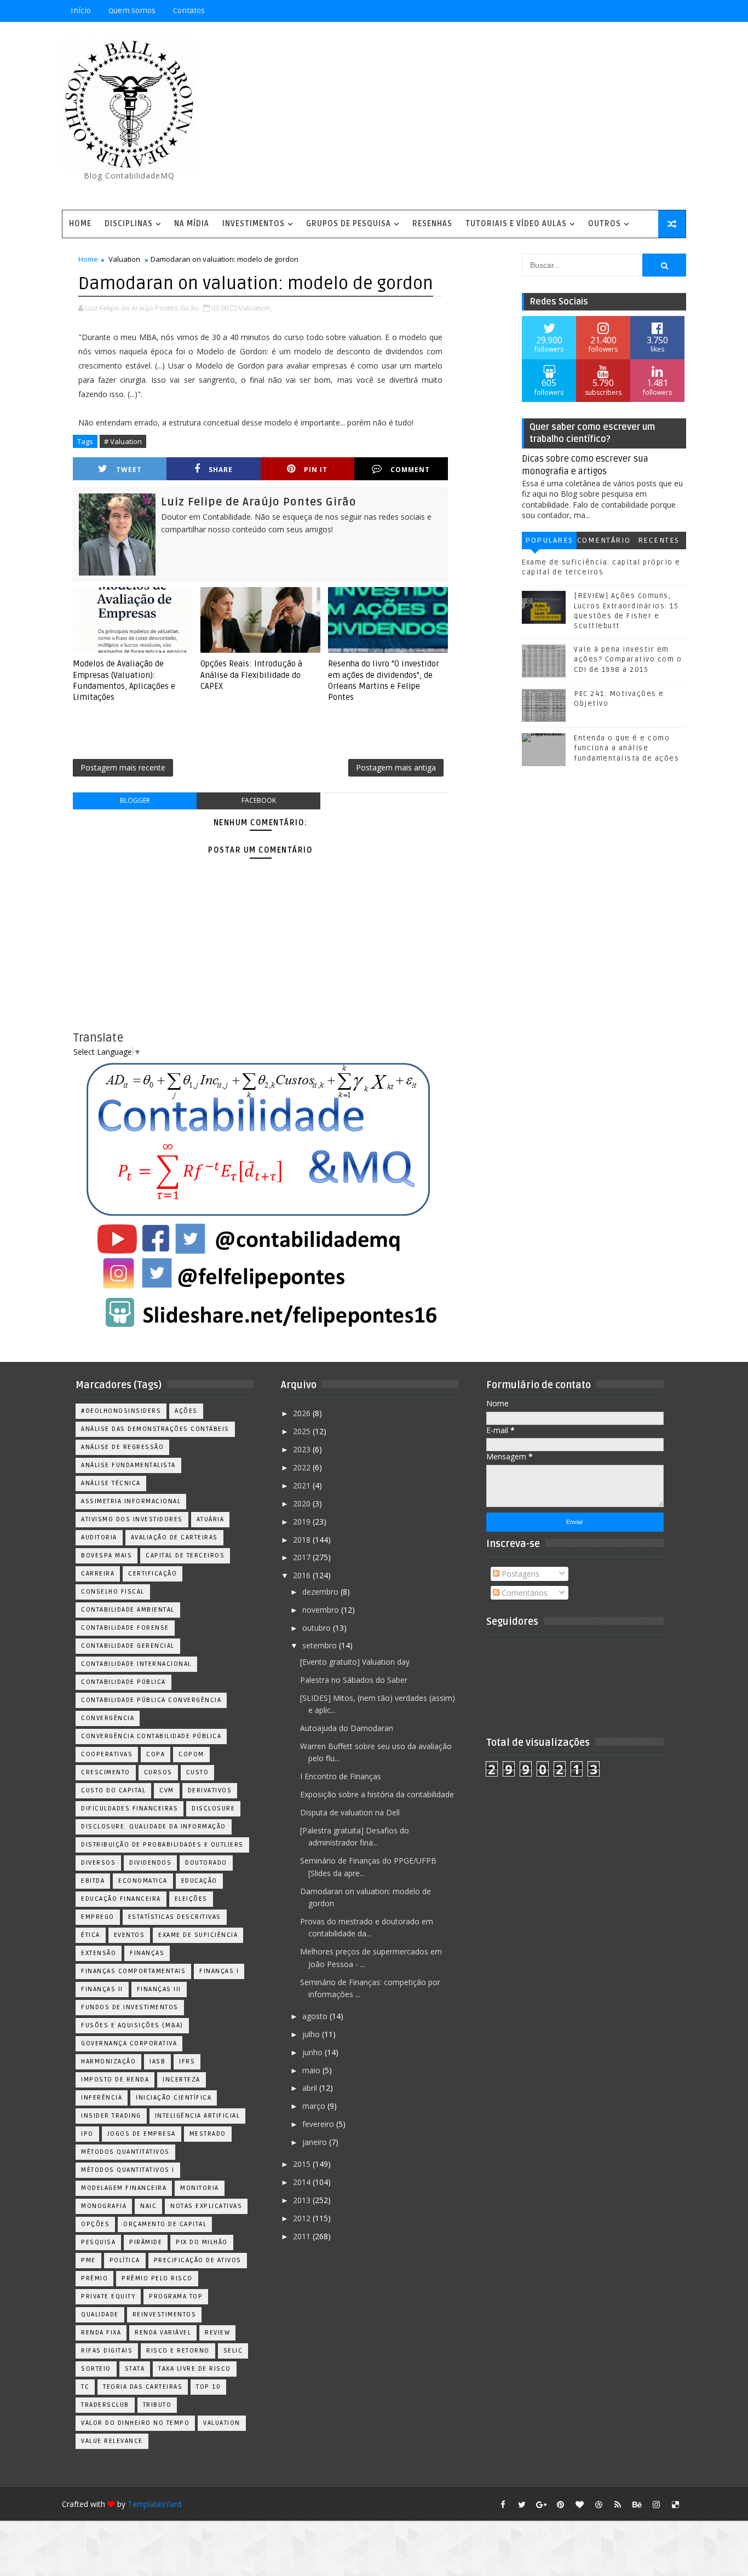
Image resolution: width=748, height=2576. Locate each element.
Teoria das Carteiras (143, 2387)
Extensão (99, 1953)
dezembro (321, 1592)
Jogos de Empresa (142, 2134)
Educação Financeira (121, 1899)
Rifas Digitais (107, 2351)
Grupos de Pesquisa (349, 224)
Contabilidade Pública (123, 1682)
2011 (303, 2236)
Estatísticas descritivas (175, 1917)
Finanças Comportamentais (133, 1971)
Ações (186, 1411)
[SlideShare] (656, 11)
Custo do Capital (113, 1790)
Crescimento (106, 1772)
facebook (259, 800)
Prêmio (94, 2278)
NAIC (148, 2206)
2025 (303, 1431)
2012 (303, 2218)
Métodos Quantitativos (125, 2152)
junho (313, 2052)
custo (198, 1772)
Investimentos (254, 224)
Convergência (108, 1718)
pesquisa (98, 2242)
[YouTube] (599, 11)
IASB (157, 2062)
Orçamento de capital (165, 2224)
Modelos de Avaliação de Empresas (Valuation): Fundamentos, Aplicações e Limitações (124, 680)
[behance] (637, 2504)
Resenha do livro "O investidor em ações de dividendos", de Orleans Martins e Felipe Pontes (384, 680)
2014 (303, 2182)
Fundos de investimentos (130, 2007)
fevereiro (319, 2124)
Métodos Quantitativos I (128, 2170)
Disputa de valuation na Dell (350, 1812)
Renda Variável (163, 2333)
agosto (316, 2016)
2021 (303, 1485)
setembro (321, 1645)
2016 (303, 1575)
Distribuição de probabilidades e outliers (162, 1845)
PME (88, 2260)
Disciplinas (129, 224)
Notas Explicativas (206, 2206)
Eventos (130, 1935)
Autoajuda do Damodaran (347, 1728)
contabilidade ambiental (128, 1610)
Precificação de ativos (198, 2260)
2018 (303, 1540)
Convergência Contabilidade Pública (151, 1736)
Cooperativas (107, 1754)
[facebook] (503, 2504)
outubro (318, 1628)
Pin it (316, 470)
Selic (233, 2351)
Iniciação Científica (174, 2098)
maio (312, 2070)
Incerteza (182, 2080)
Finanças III (159, 1989)
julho (312, 2034)
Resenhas (432, 224)
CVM (167, 1790)
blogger (135, 800)
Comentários (604, 542)
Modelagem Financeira (124, 2188)
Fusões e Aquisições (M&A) (132, 2025)
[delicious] (675, 2504)
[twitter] (522, 2504)
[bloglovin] (579, 2504)
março (315, 2106)
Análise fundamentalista (128, 1465)
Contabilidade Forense (125, 1628)
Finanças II (102, 1989)
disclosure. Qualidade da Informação (154, 1827)
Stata (135, 2369)
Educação (199, 1881)
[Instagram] (618, 11)
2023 (303, 1449)
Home (80, 224)
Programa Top (176, 2296)
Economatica (143, 1881)
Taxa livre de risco (195, 2369)
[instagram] (656, 2504)
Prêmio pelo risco (157, 2278)
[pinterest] (560, 2504)
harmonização (108, 2062)
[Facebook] (637, 11)
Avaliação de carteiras (174, 1537)
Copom (191, 1754)
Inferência (102, 2098)
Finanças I (219, 1971)
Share (221, 470)
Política (125, 2260)
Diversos (98, 1863)
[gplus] (541, 2504)
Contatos (189, 11)
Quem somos (132, 11)
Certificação (153, 1574)
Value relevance (112, 2441)
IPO (87, 2134)
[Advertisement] (486, 117)
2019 (303, 1522)
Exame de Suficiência (198, 1935)
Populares (549, 540)
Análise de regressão (122, 1447)
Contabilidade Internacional (136, 1664)
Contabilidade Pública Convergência (151, 1700)
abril (311, 2088)
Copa (156, 1754)
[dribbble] (599, 2504)
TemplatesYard (154, 2504)
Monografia (104, 2206)
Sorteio (96, 2369)
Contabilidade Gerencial (128, 1646)
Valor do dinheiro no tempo (135, 2423)
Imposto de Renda (115, 2080)
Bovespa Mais (107, 1556)
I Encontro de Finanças (341, 1776)
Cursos (158, 1772)
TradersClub (105, 2405)
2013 (303, 2200)
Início (81, 11)
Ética (91, 1935)
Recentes (659, 540)
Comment (410, 470)
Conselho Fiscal (113, 1592)
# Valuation (123, 441)
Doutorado (206, 1863)
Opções (95, 2224)
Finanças (147, 1953)
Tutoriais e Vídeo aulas (516, 224)
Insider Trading (111, 2116)
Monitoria (200, 2188)
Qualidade (100, 2315)
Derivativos (210, 1790)
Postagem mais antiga (396, 767)
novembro (322, 1610)
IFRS (187, 2062)
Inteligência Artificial (198, 2116)
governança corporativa (129, 2043)
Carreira (98, 1574)
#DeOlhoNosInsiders (121, 1411)
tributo (157, 2405)
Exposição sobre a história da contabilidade (377, 1794)
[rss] (618, 2504)
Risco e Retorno (178, 2351)
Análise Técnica (111, 1483)
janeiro (316, 2142)
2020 (303, 1503)
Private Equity (108, 2296)
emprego (98, 1917)
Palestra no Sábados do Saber (354, 1680)
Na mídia (192, 224)
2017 (303, 1557)
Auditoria (99, 1537)
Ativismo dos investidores (132, 1519)
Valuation (124, 259)
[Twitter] (675, 11)
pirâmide (146, 2242)
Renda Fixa (101, 2333)
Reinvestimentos (165, 2315)
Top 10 (208, 2387)
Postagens (519, 1574)
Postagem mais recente (123, 767)
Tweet (129, 470)
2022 (303, 1467)
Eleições (191, 1899)
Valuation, (255, 308)
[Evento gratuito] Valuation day (355, 1662)
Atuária (211, 1519)
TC (85, 2387)
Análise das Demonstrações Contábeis (155, 1429)
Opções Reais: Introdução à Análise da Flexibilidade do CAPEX (251, 675)
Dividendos (150, 1863)
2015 (303, 2164)
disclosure (213, 1809)
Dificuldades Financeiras (130, 1809)
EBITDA (93, 1881)
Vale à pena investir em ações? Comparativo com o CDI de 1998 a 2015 (628, 659)
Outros (605, 224)
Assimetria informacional (131, 1501)
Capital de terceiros (185, 1556)
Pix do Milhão (202, 2242)
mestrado (208, 2134)
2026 (303, 1413)
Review (217, 2333)
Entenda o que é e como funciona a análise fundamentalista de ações (626, 748)
